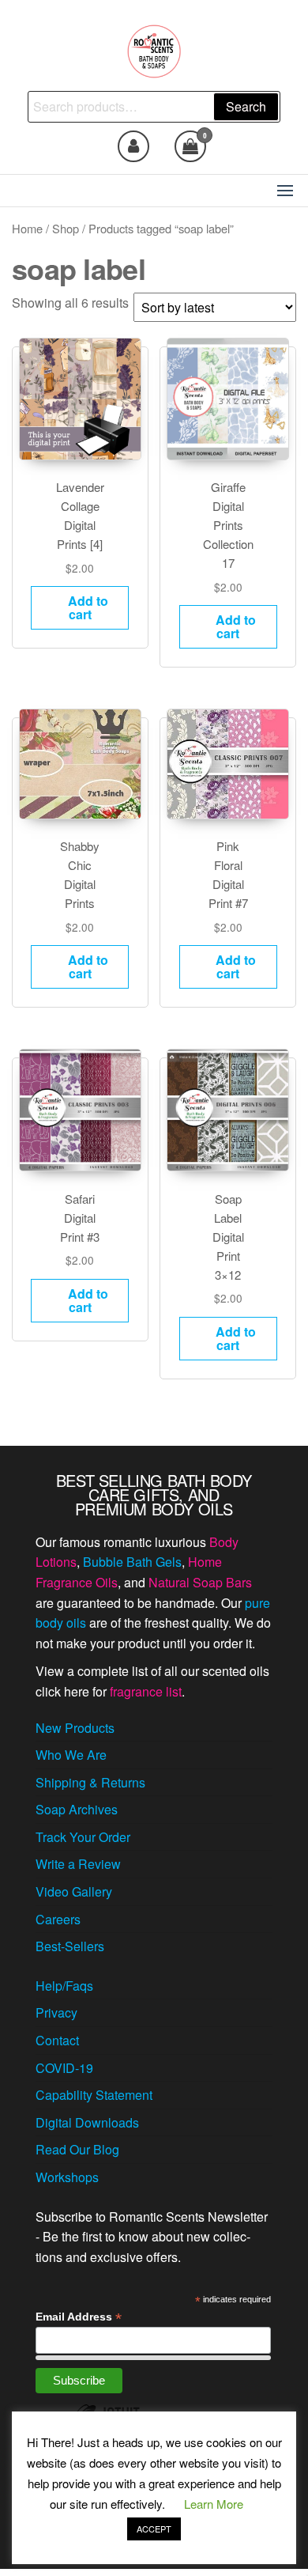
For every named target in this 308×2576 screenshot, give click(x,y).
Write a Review (78, 1864)
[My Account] (133, 146)
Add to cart (88, 607)
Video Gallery (74, 1891)
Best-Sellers (70, 1946)
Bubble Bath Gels (132, 1562)
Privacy (56, 2012)
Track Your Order (83, 1837)
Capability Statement (94, 2095)
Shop (66, 228)
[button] (285, 191)
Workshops (67, 2177)
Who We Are (71, 1755)
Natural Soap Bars (200, 1582)
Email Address (79, 2317)
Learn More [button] (214, 2504)
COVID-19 (64, 2068)
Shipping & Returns (90, 1782)
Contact (57, 2040)
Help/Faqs (64, 1986)
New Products (75, 1728)
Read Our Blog (77, 2149)
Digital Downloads (87, 2122)
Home (27, 228)
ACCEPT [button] (154, 2529)
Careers (58, 1919)
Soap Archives (77, 1809)
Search (246, 106)
